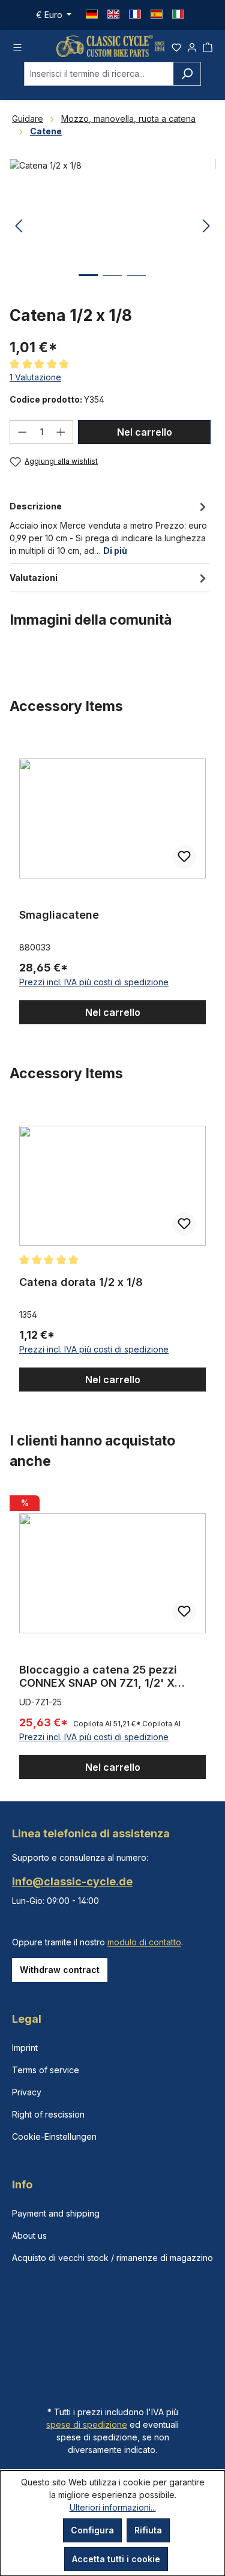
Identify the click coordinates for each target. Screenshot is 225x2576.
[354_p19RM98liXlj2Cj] (112, 227)
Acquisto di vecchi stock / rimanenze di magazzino (112, 2258)
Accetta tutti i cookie (116, 2559)
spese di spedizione (87, 2424)
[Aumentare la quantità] (61, 432)
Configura (92, 2530)
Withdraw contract (60, 1970)
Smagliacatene (59, 915)
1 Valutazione (35, 377)
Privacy (27, 2092)
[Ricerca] (187, 74)
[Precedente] (19, 227)
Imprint (25, 2048)
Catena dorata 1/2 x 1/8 (81, 1282)
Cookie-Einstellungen (54, 2136)
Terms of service (46, 2070)
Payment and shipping (56, 2213)
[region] (112, 880)
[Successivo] (206, 227)
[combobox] (99, 74)
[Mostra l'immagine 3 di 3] (136, 285)
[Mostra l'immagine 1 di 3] (88, 284)
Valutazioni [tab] (34, 578)
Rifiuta (148, 2530)
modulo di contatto (144, 1942)
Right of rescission (48, 2114)
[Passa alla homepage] (110, 46)
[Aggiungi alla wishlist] (184, 857)
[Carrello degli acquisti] (208, 46)
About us (29, 2235)
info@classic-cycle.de (72, 1881)
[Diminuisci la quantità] (22, 432)
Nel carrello (145, 432)
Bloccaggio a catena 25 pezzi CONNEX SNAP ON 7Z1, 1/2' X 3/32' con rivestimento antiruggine (112, 1677)
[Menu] (17, 46)
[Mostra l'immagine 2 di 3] (112, 285)
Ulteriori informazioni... (113, 2507)
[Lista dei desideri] (176, 46)
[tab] (109, 527)
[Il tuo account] (192, 46)
